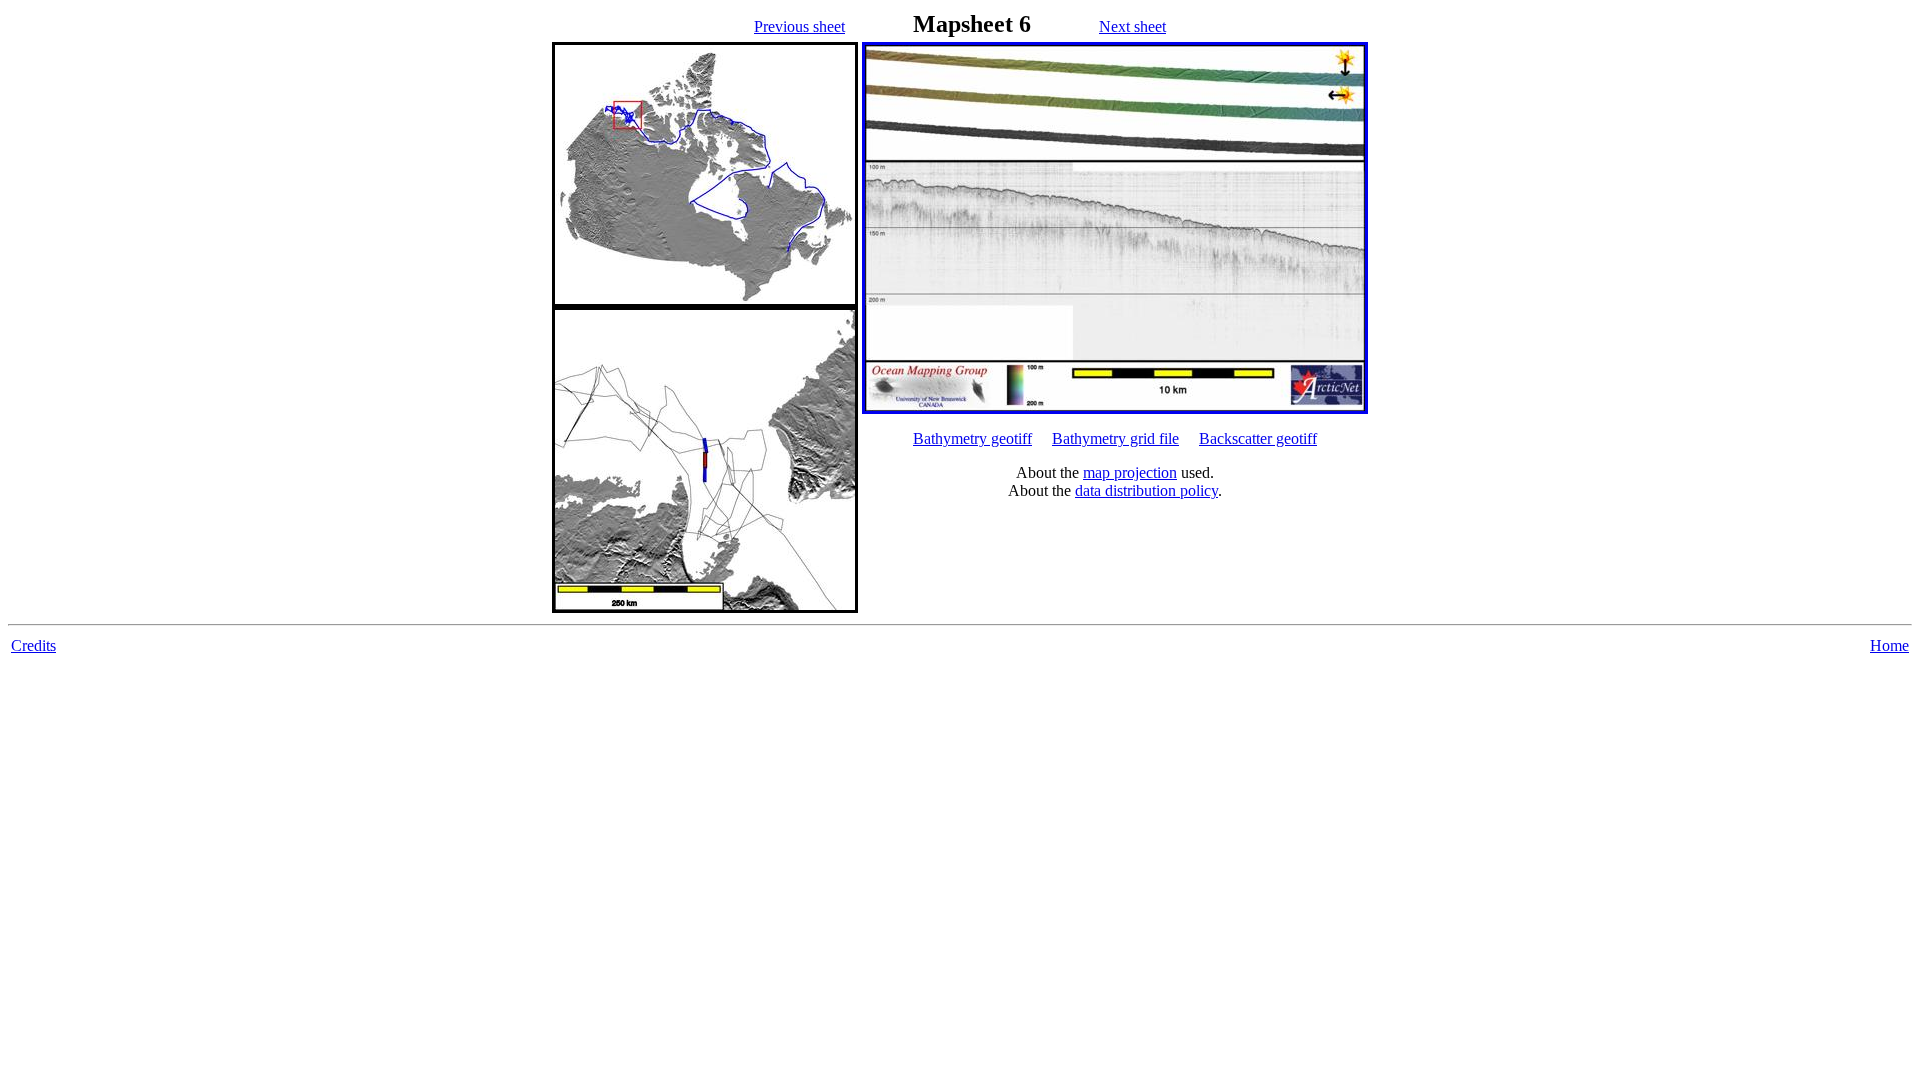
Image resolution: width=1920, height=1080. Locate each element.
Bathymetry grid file (1115, 438)
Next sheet (1132, 26)
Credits (33, 645)
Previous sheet (799, 26)
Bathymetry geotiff (972, 438)
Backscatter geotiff (1258, 438)
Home (1889, 645)
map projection (1130, 472)
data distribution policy (1146, 490)
